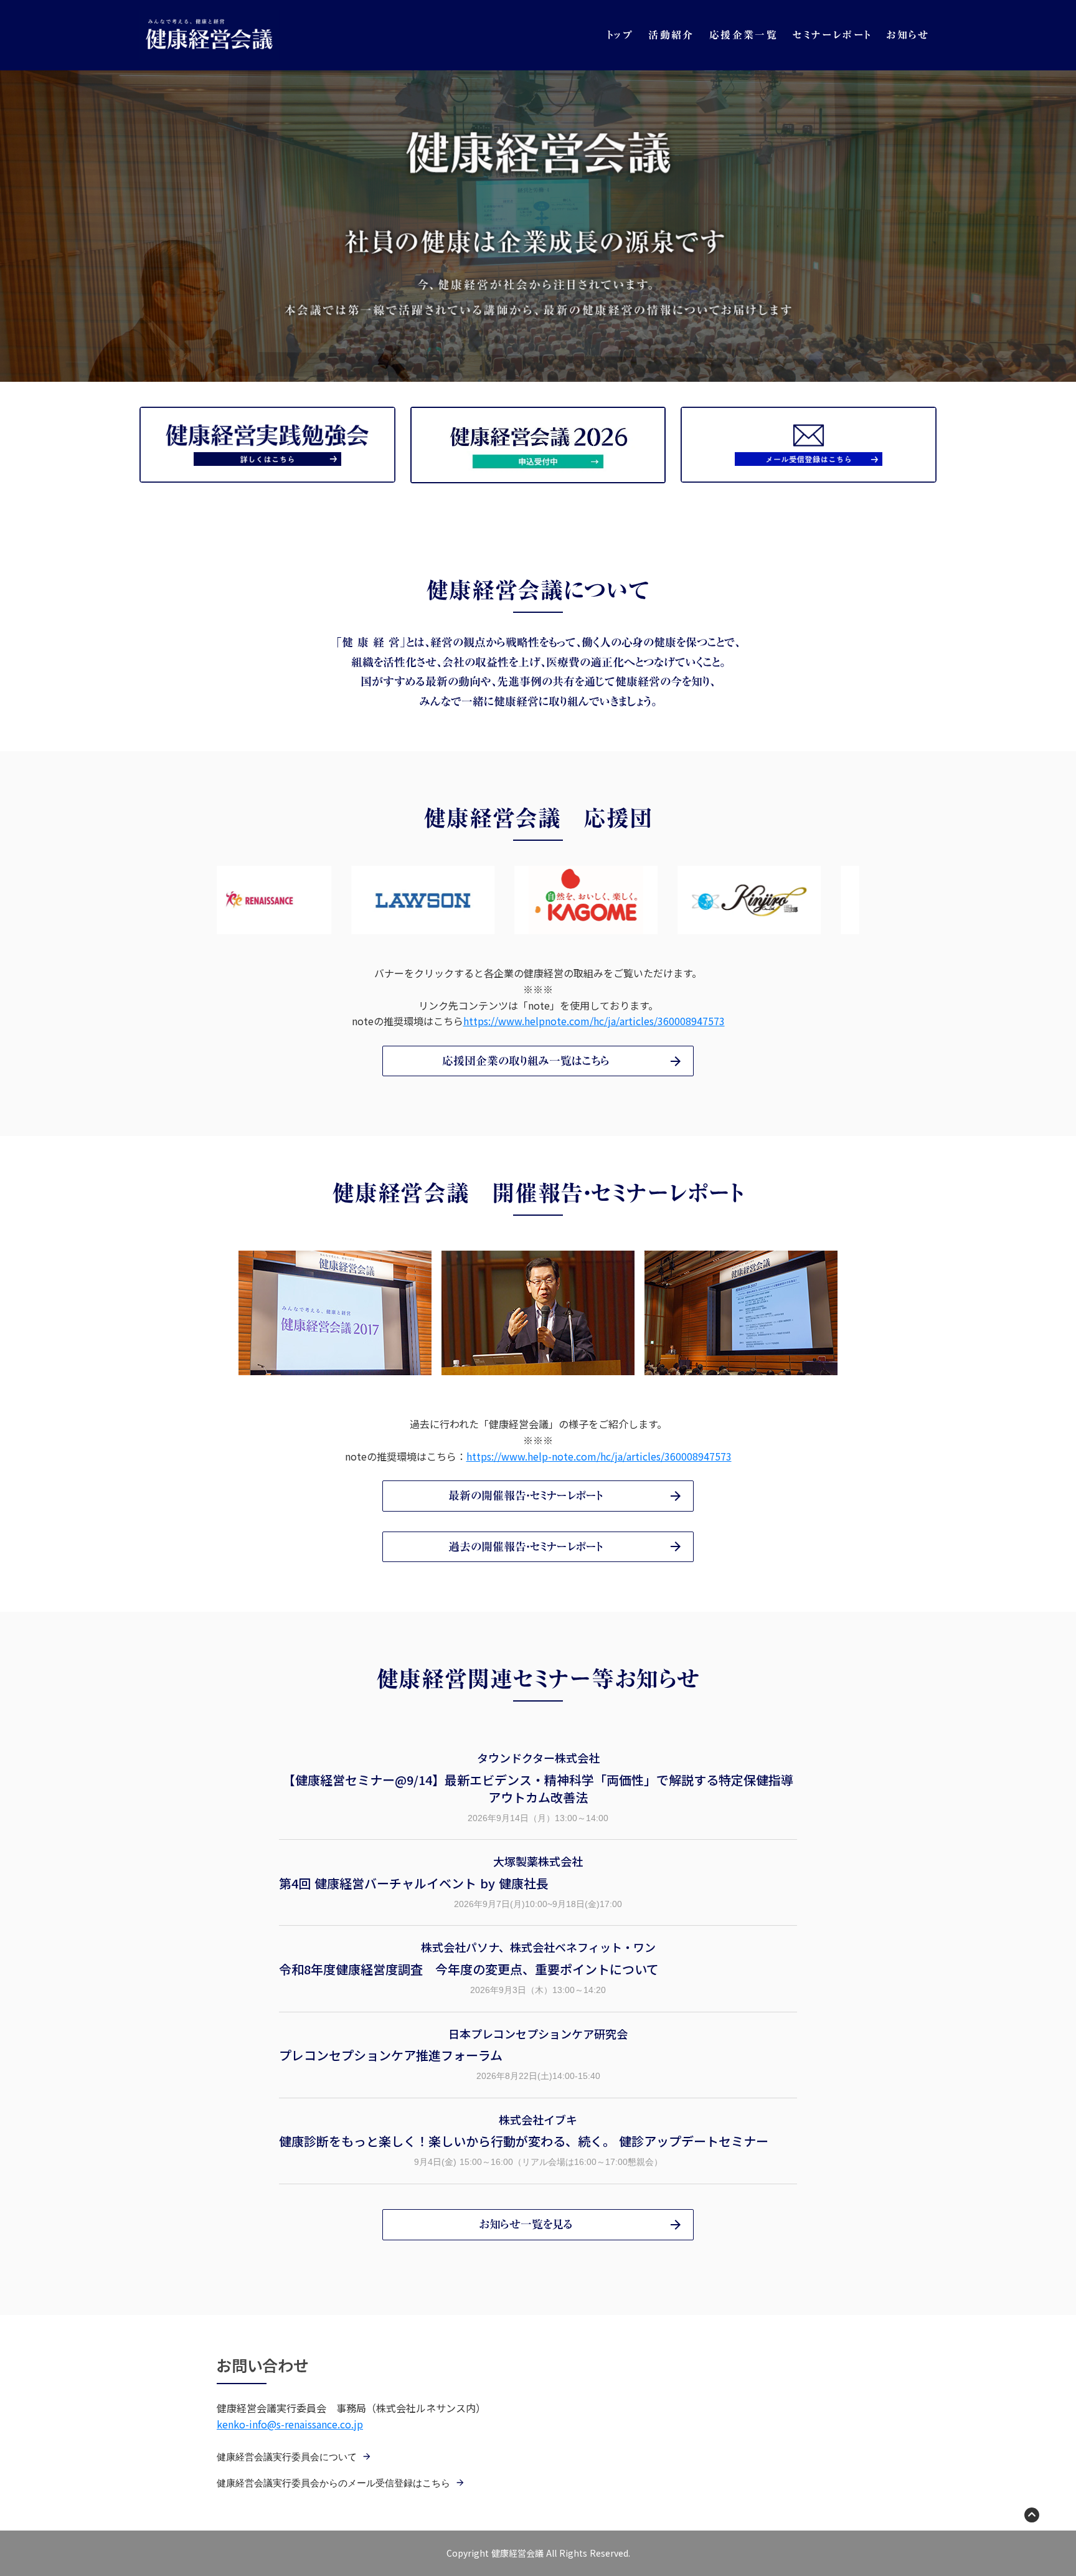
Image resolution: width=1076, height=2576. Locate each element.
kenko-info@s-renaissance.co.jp (290, 2424)
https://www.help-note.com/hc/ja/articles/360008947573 (599, 1456)
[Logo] (209, 35)
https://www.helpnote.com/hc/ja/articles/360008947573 (594, 1021)
